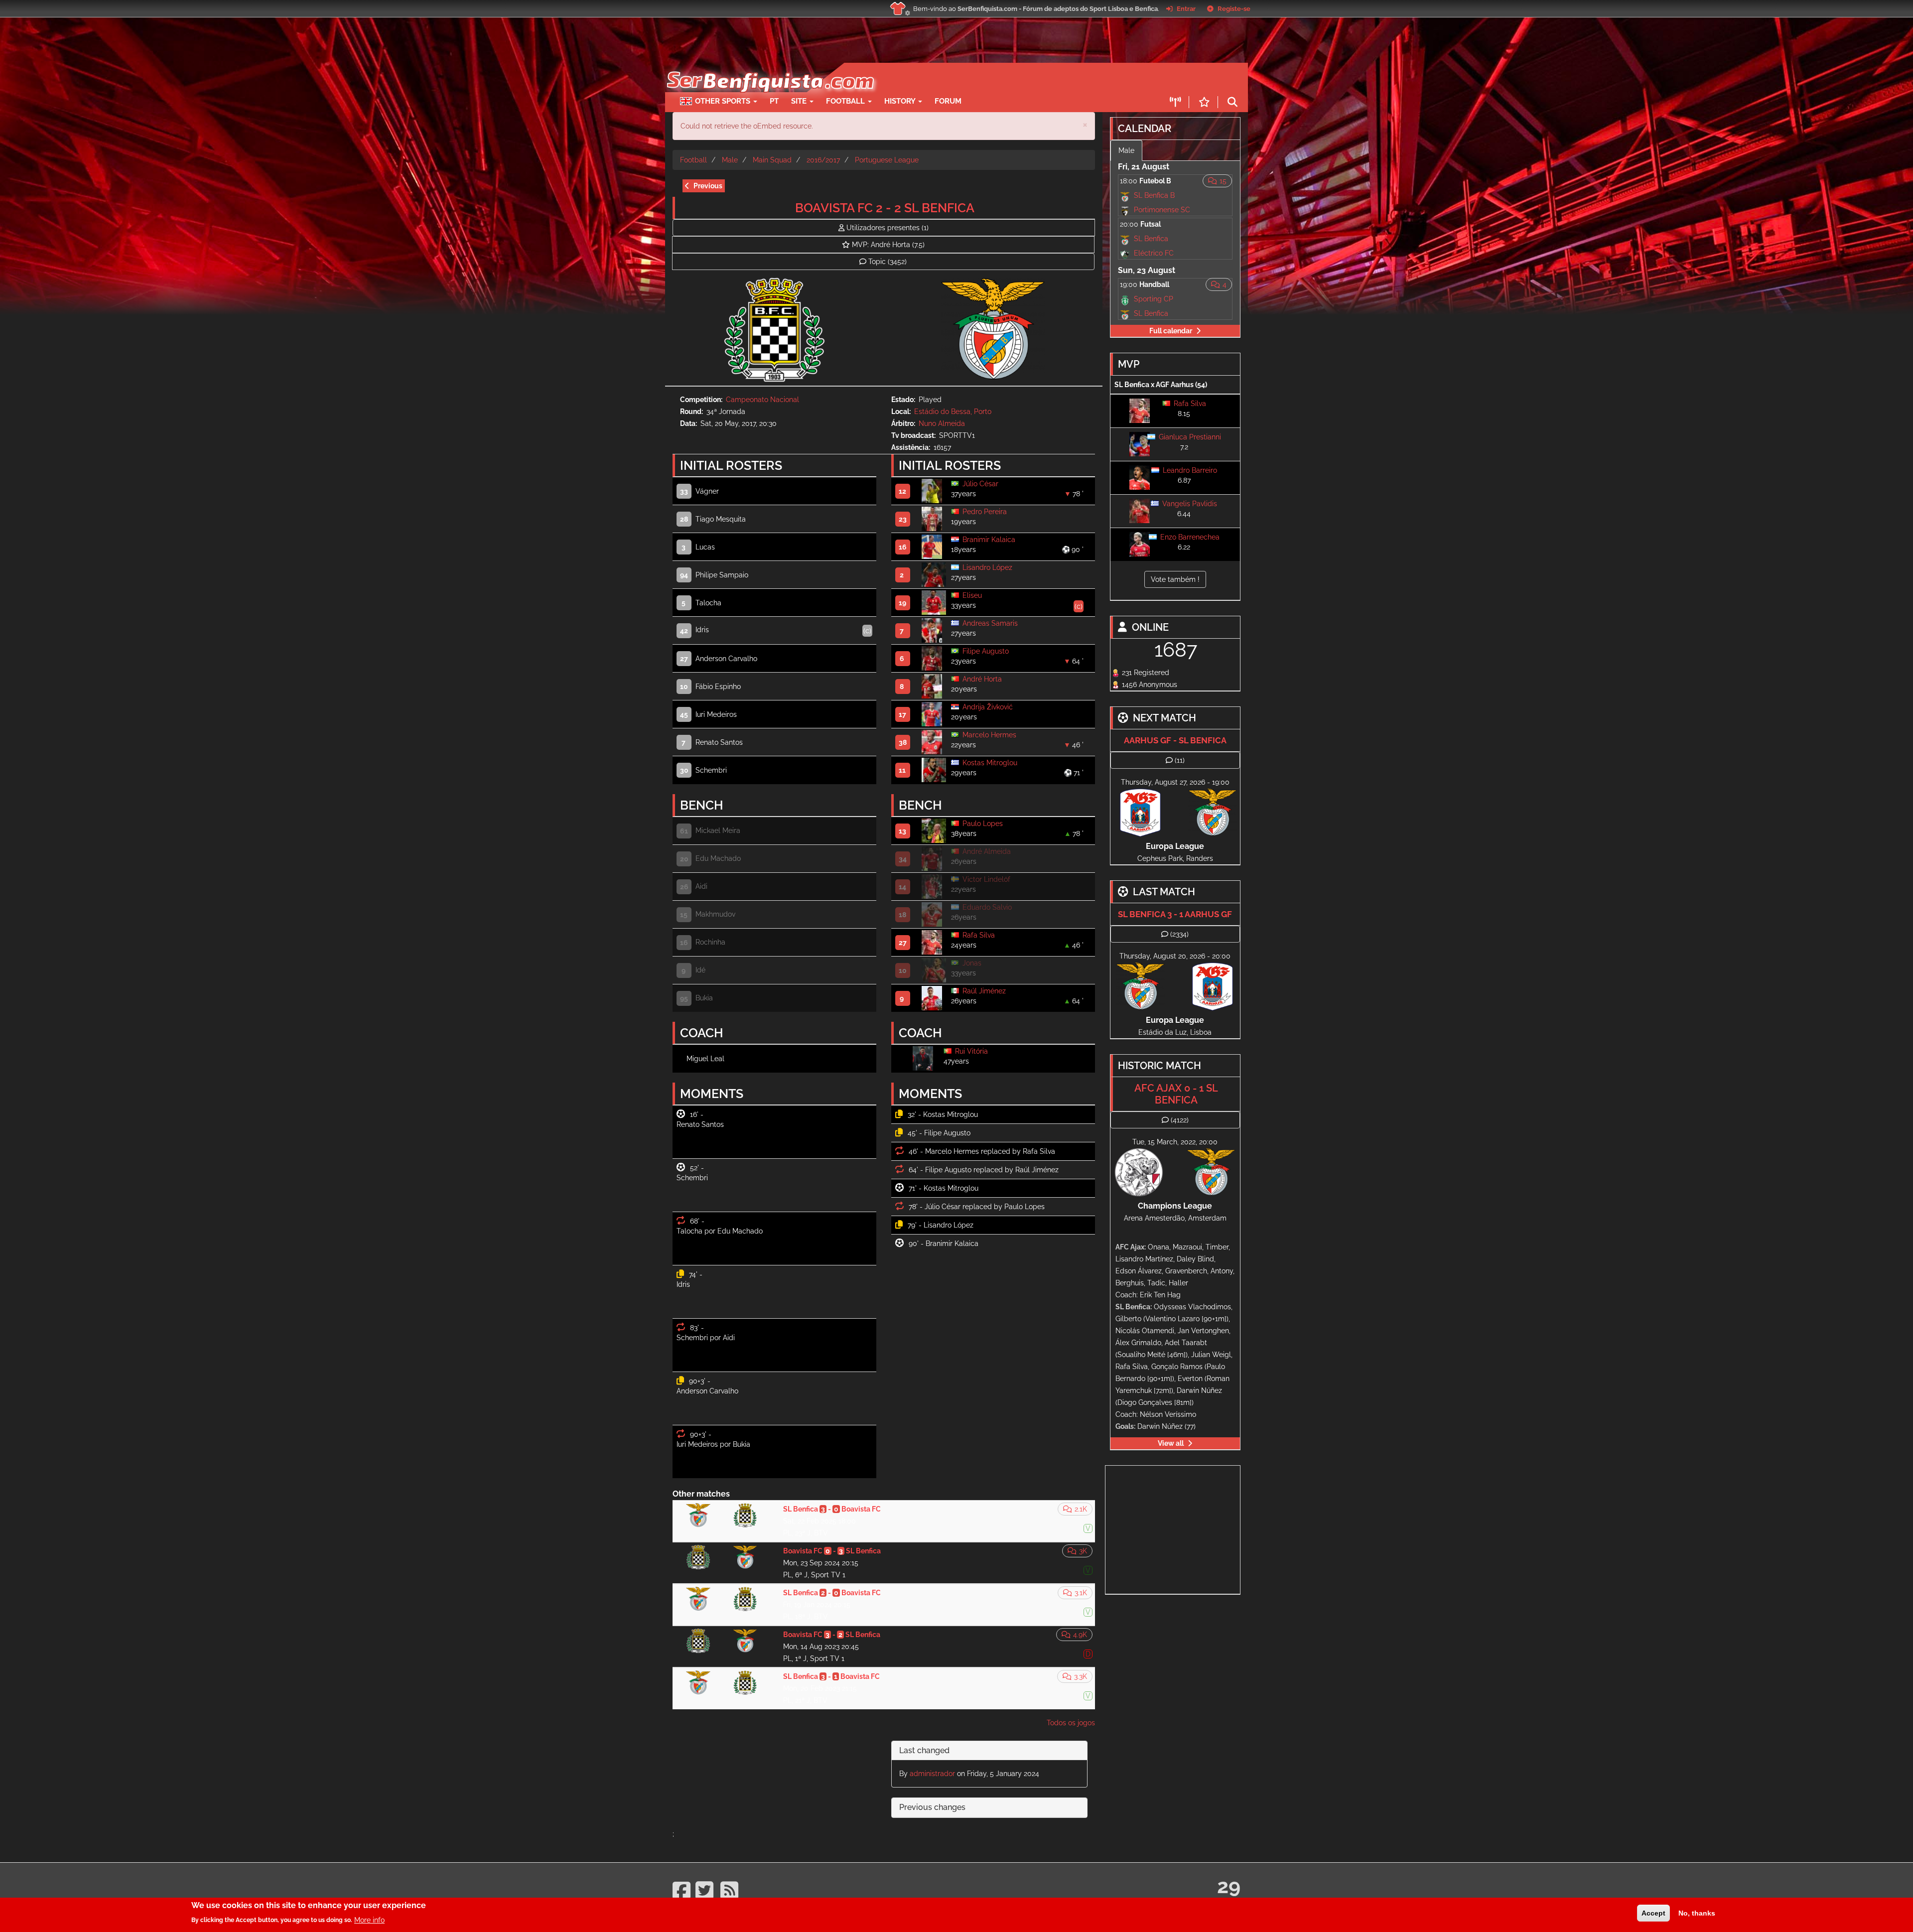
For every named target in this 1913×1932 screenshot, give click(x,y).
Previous (708, 186)
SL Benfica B (1154, 195)
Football (846, 101)
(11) (1180, 760)
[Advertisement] (991, 78)
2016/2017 (823, 160)
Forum (948, 101)
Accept (1653, 1913)
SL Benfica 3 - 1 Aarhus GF (1175, 914)
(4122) (1180, 1120)
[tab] (989, 1751)
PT (774, 101)
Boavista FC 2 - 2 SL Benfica (885, 208)
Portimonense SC (1162, 210)
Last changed (924, 1750)
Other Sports (724, 101)
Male (730, 160)
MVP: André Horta (888, 245)
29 (1229, 1886)
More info (369, 1920)
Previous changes (932, 1807)
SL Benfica (1151, 239)
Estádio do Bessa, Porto (953, 412)
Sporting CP (1154, 299)
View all (1171, 1443)
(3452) (888, 262)
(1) (888, 228)
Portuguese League (887, 160)
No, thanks (1697, 1913)
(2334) (1179, 934)
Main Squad (772, 160)
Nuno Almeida (942, 423)
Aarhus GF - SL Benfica (1175, 740)
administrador (932, 1774)
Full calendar (1171, 331)
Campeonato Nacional (762, 400)
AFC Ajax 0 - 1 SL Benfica (1176, 1094)
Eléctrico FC (1154, 253)
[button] (1085, 124)
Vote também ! (1175, 579)
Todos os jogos (1071, 1723)
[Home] (769, 68)
